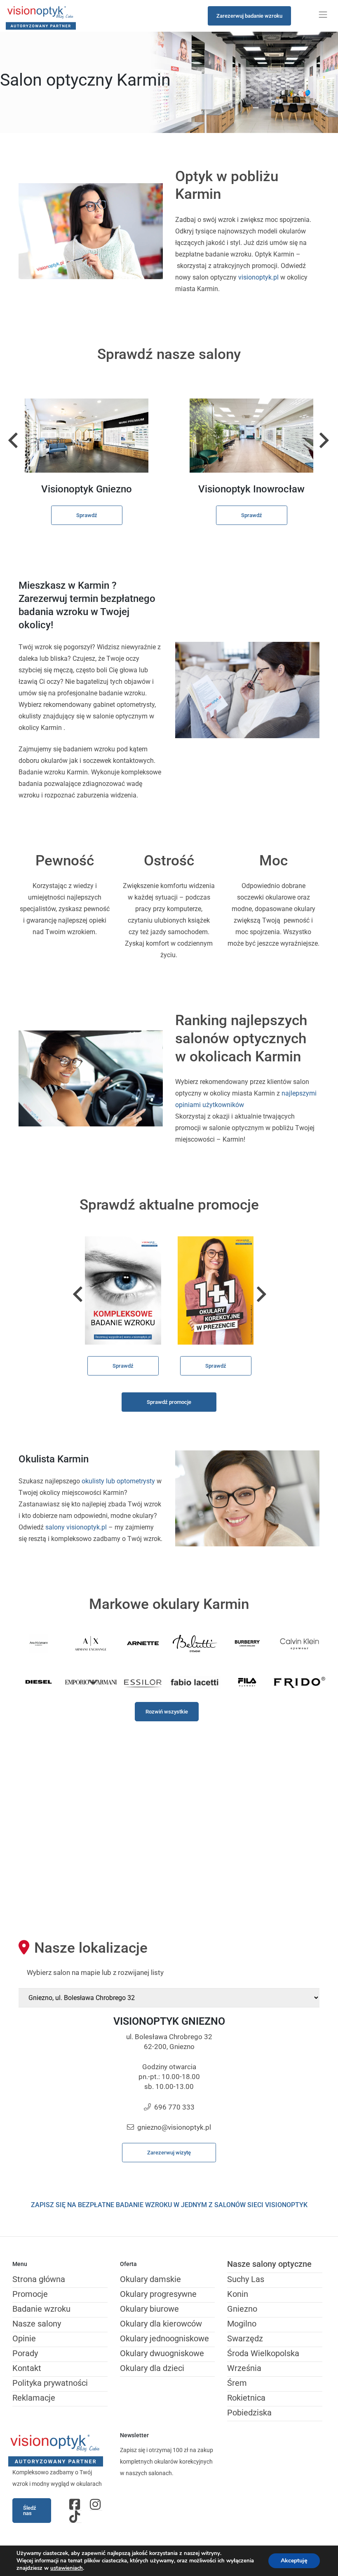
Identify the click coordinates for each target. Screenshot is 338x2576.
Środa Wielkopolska (263, 2353)
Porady (25, 2353)
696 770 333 (174, 2107)
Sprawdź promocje (169, 1402)
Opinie (24, 2338)
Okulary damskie (150, 2279)
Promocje (30, 2294)
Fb (75, 2504)
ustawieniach (67, 2568)
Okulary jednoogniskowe (164, 2338)
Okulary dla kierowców (161, 2324)
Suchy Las (246, 2279)
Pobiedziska (249, 2413)
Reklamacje (34, 2398)
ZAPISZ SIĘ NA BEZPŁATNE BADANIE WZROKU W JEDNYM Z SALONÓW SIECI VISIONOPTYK (169, 2205)
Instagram (96, 2504)
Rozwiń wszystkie (167, 1712)
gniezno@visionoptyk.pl (174, 2127)
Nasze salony (37, 2324)
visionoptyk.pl (258, 277)
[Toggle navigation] (323, 15)
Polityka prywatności (50, 2383)
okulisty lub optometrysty (119, 1481)
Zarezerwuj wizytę (169, 2153)
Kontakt (27, 2368)
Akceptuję (294, 2561)
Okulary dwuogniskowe (162, 2353)
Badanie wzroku (41, 2309)
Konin (238, 2294)
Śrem (237, 2383)
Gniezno (242, 2309)
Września (244, 2368)
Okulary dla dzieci (152, 2368)
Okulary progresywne (158, 2294)
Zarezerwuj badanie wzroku (249, 16)
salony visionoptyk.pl (76, 1527)
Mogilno (242, 2324)
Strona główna (39, 2279)
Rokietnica (246, 2398)
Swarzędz (245, 2338)
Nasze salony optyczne (269, 2264)
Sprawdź (87, 515)
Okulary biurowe (149, 2309)
